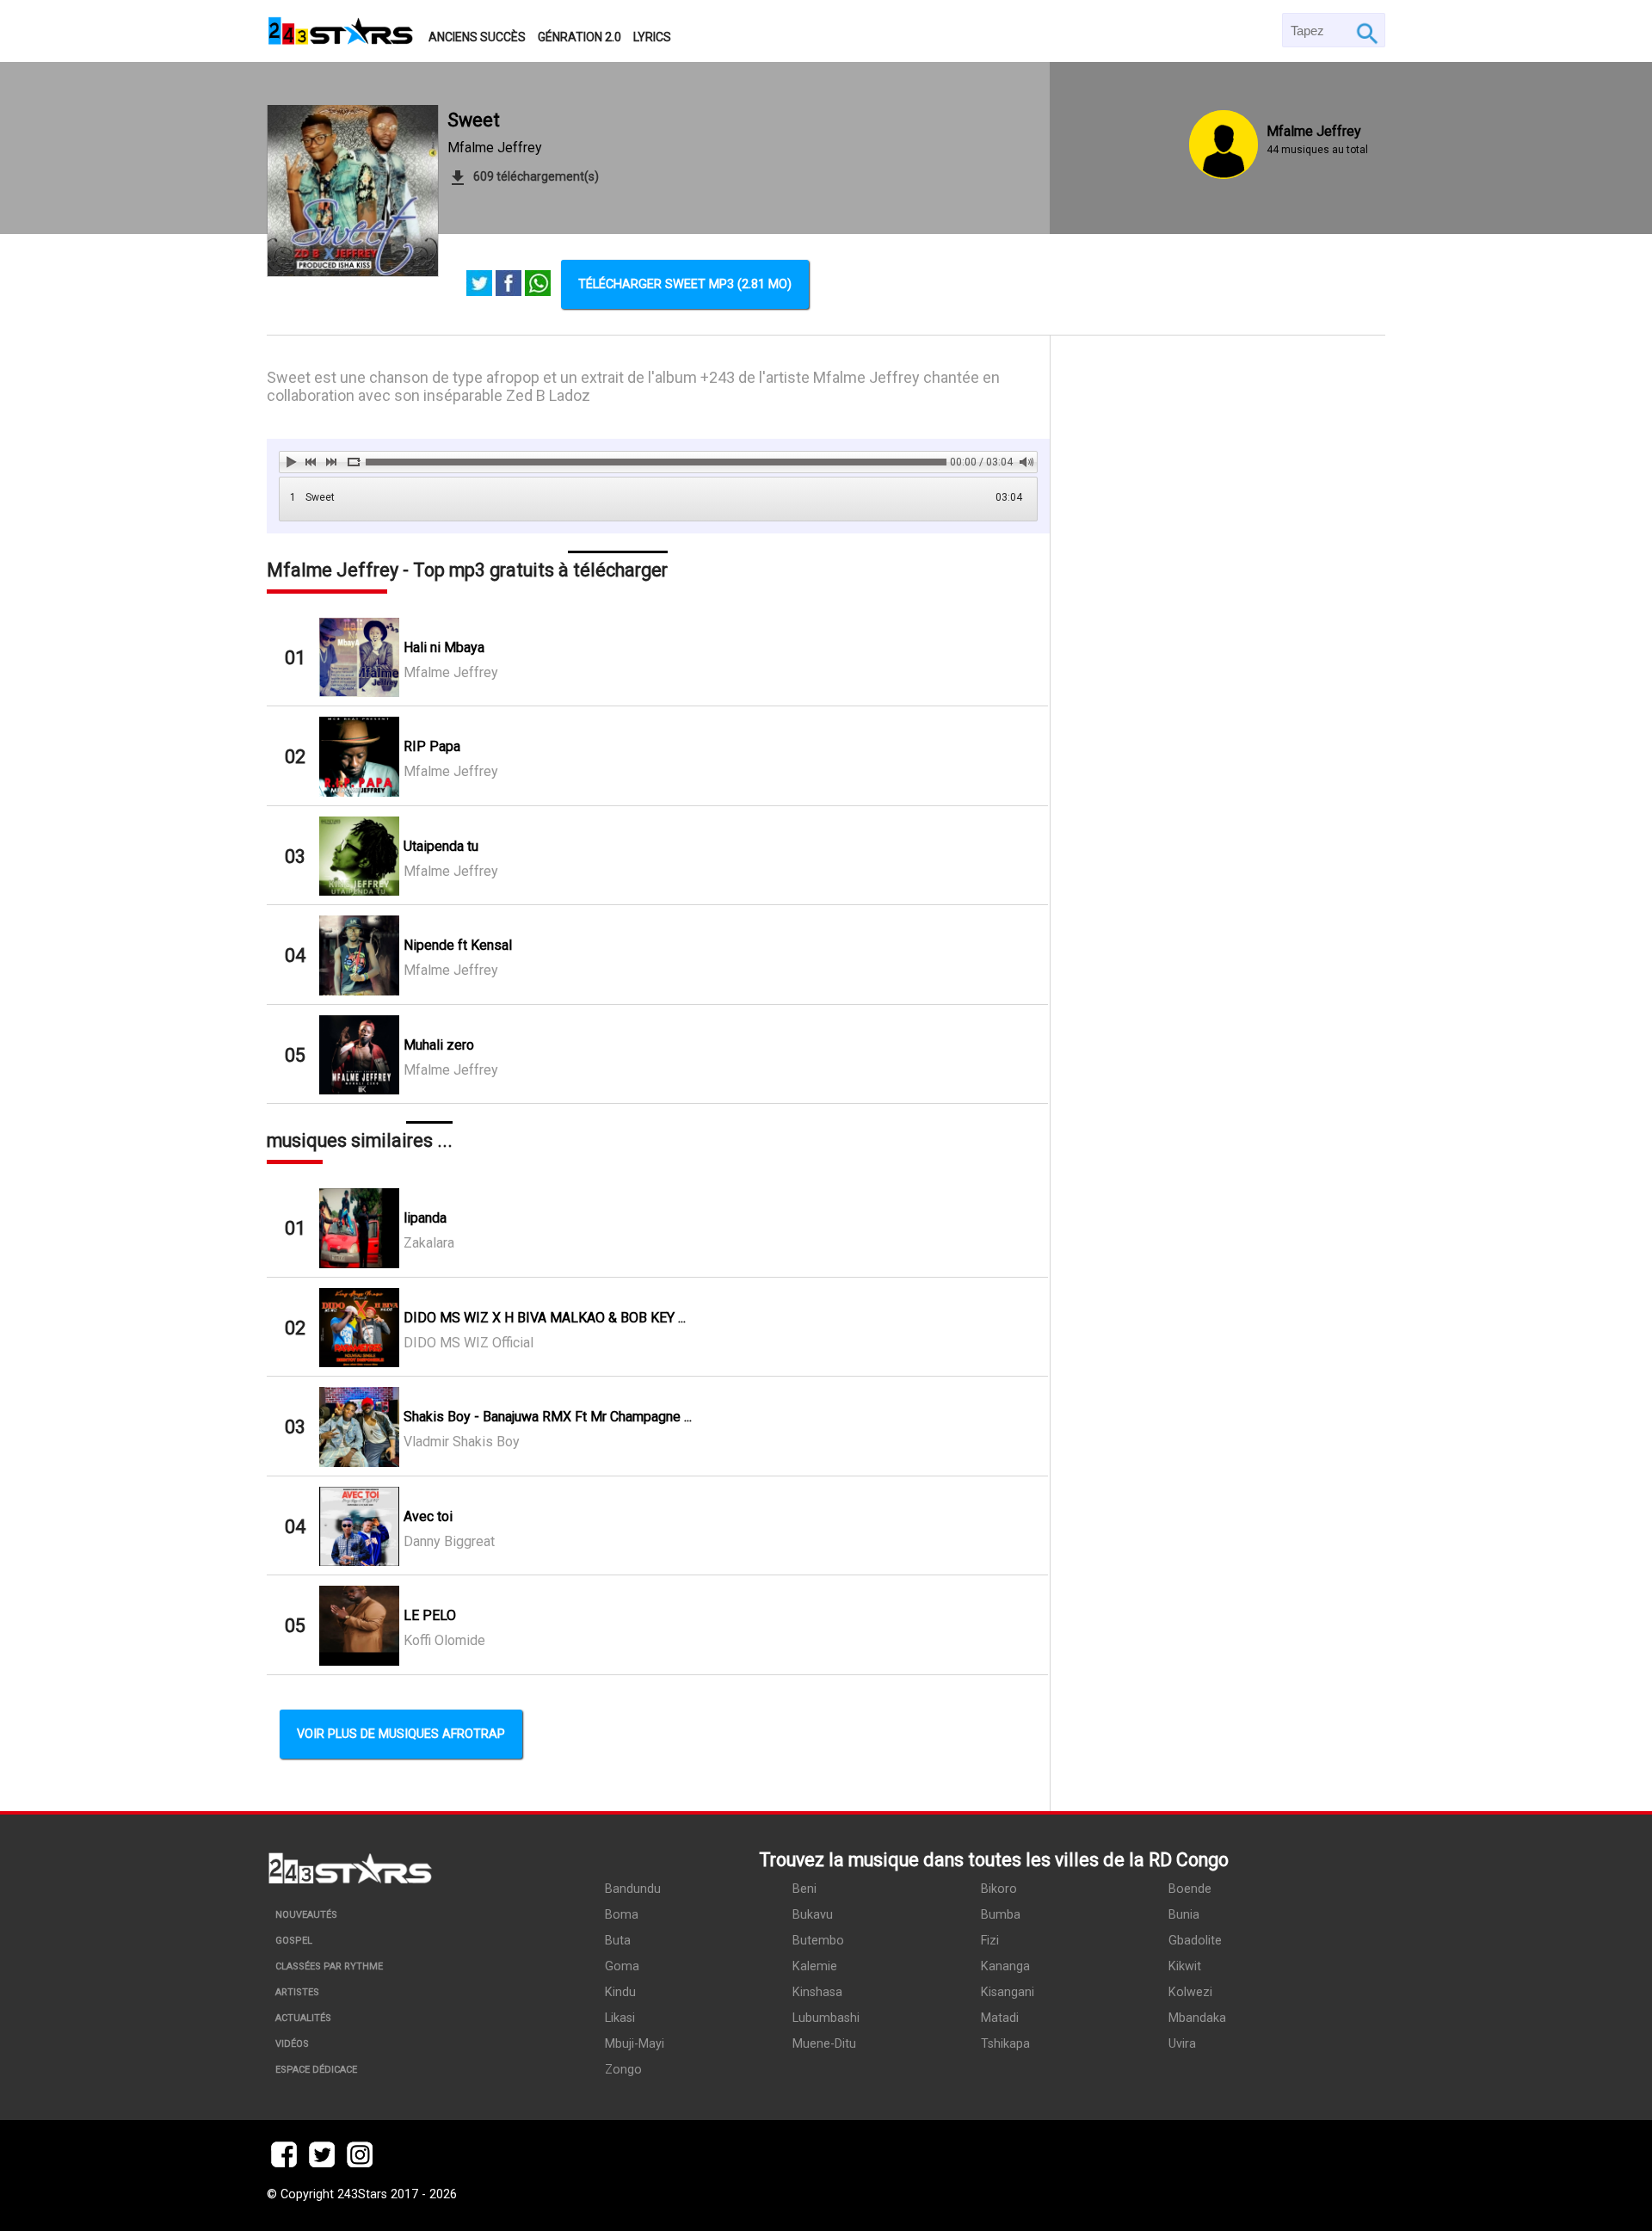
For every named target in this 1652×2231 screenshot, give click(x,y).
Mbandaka (1197, 2018)
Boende (1190, 1889)
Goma (622, 1966)
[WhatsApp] (538, 285)
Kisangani (1008, 1992)
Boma (622, 1915)
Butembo (818, 1941)
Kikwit (1185, 1966)
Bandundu (633, 1889)
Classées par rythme (329, 1966)
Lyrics (652, 37)
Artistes (297, 1992)
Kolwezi (1190, 1992)
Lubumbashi (826, 2018)
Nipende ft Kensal (458, 945)
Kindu (620, 1992)
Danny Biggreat (449, 1541)
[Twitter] (479, 285)
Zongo (623, 2070)
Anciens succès (477, 37)
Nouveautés (306, 1915)
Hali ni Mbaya (444, 647)
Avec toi (428, 1516)
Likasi (620, 2018)
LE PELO (430, 1615)
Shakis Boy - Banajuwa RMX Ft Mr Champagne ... (548, 1417)
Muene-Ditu (824, 2044)
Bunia (1184, 1915)
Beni (804, 1889)
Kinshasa (817, 1992)
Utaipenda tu (441, 846)
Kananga (1005, 1966)
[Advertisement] (1218, 1073)
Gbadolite (1195, 1941)
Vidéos (292, 2044)
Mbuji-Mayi (635, 2044)
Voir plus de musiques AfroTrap (401, 1734)
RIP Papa (432, 746)
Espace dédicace (316, 2070)
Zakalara (429, 1243)
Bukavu (813, 1915)
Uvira (1182, 2044)
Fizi (990, 1941)
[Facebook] (509, 285)
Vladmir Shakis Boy (462, 1442)
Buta (618, 1941)
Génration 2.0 (579, 37)
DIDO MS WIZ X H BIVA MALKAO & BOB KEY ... (545, 1318)
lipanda (425, 1218)
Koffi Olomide (444, 1640)
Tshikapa (1005, 2044)
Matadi (1000, 2018)
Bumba (1001, 1915)
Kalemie (815, 1966)
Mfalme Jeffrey (495, 148)
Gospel (294, 1941)
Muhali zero (439, 1045)
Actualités (303, 2018)
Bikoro (999, 1889)
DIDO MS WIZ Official (468, 1343)
